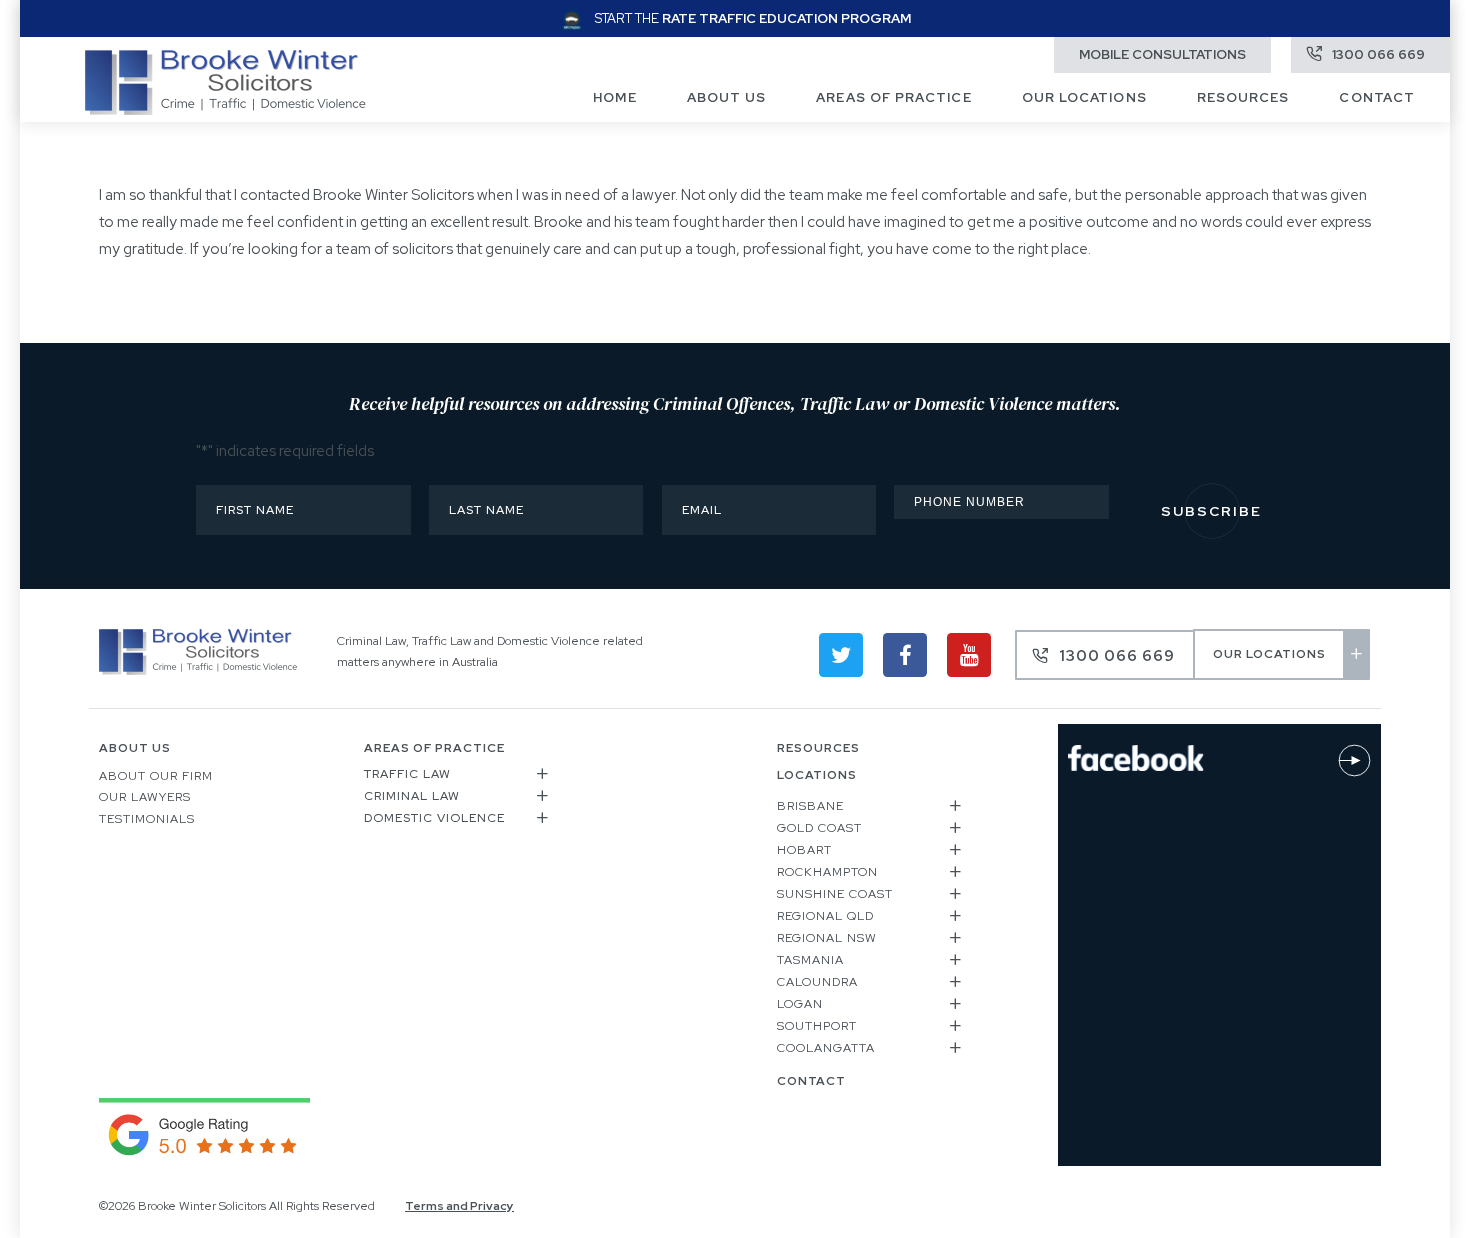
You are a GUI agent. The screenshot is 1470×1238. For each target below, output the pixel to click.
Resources (1243, 97)
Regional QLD (825, 916)
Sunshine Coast (835, 894)
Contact (1377, 97)
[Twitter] (841, 655)
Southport (817, 1026)
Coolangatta (826, 1048)
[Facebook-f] (905, 655)
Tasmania (810, 960)
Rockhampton (827, 872)
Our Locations (1084, 97)
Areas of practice (893, 97)
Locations (817, 775)
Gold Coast (819, 828)
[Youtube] (969, 655)
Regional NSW (827, 938)
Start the (753, 18)
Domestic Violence (434, 818)
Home (614, 97)
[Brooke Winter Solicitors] (225, 110)
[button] (457, 777)
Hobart (804, 850)
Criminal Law (412, 796)
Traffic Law (407, 774)
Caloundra (817, 982)
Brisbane (810, 806)
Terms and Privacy (459, 1206)
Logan (800, 1004)
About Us (727, 97)
